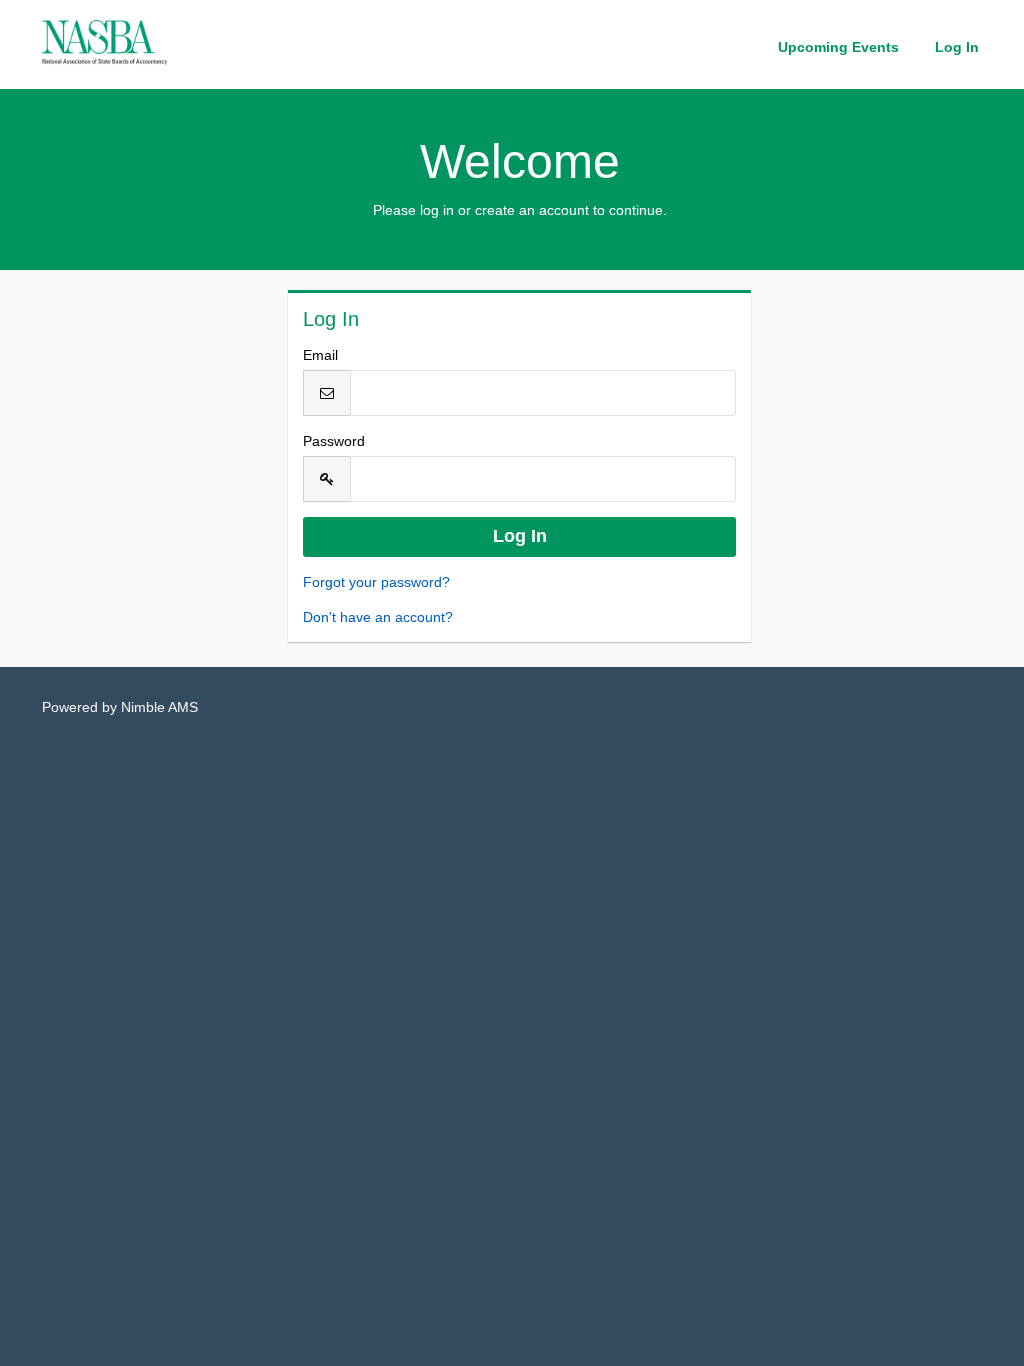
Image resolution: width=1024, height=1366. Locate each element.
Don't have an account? (378, 617)
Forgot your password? (376, 582)
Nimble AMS (159, 707)
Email (320, 355)
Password (334, 441)
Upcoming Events (838, 47)
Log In (957, 47)
